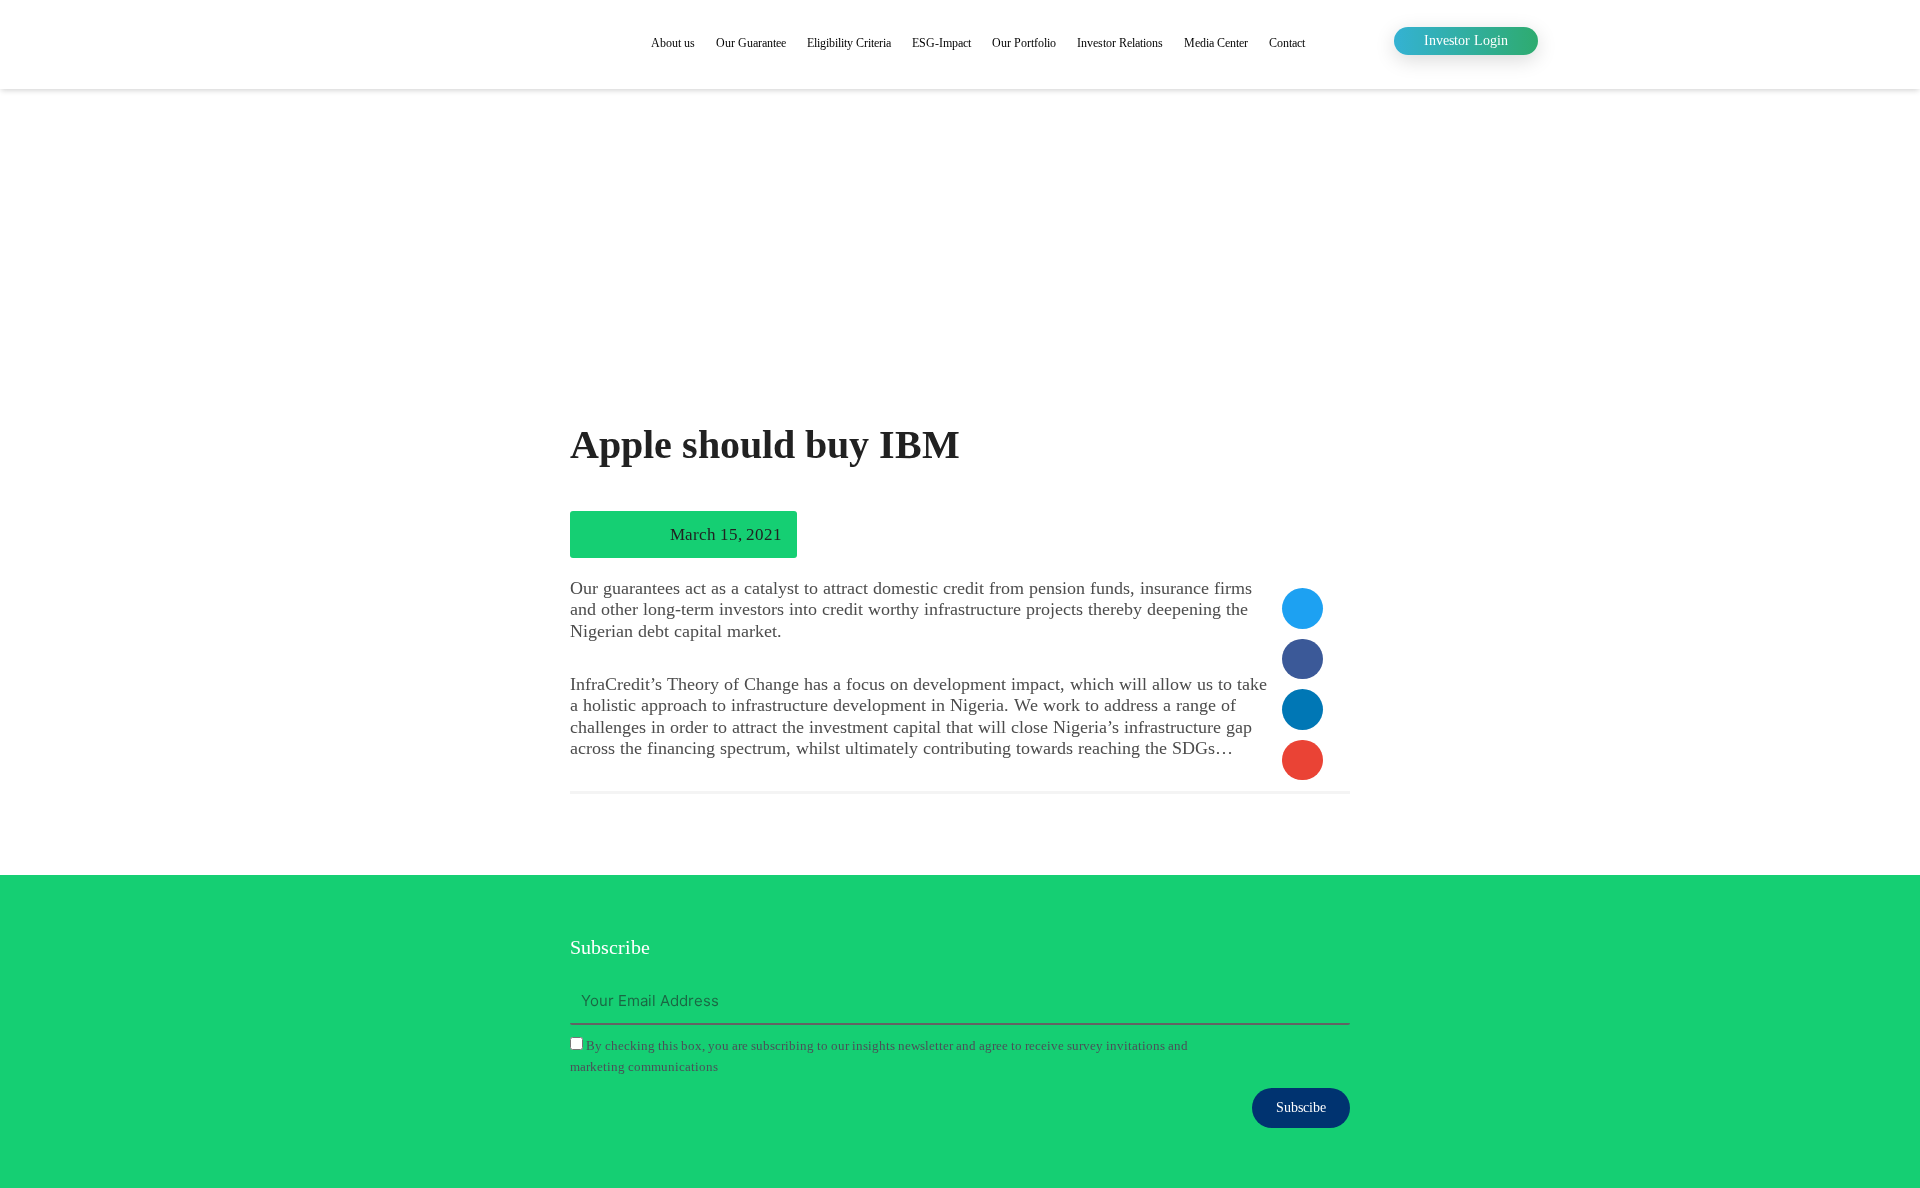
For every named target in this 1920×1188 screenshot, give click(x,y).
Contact (1287, 43)
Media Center (1216, 43)
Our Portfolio (1024, 43)
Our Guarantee (751, 43)
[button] (1302, 608)
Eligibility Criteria (849, 43)
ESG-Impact (941, 43)
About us (673, 43)
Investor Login (1466, 40)
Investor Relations (1120, 43)
